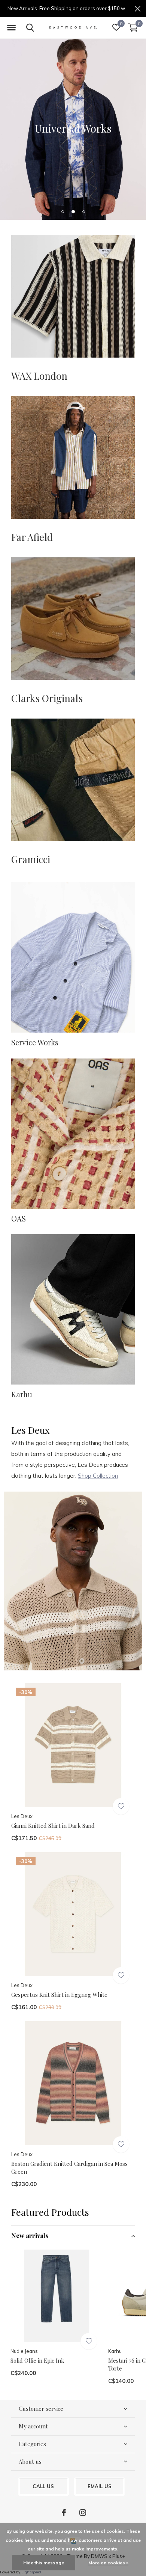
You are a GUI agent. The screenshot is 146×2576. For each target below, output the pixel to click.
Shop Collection (98, 1476)
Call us (43, 2486)
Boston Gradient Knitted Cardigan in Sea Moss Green (69, 2168)
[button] (11, 28)
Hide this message (44, 2563)
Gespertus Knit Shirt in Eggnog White (59, 1995)
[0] (133, 27)
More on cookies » (108, 2563)
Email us (100, 2486)
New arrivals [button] (30, 2236)
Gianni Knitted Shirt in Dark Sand (53, 1826)
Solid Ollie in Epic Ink (37, 2360)
